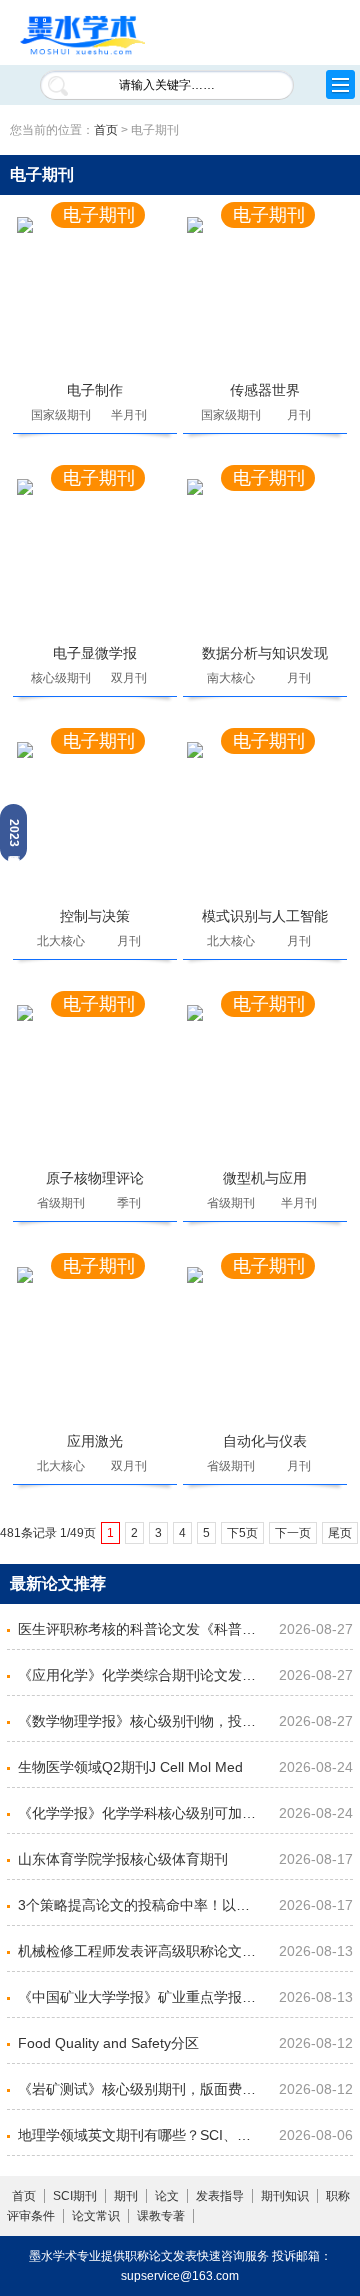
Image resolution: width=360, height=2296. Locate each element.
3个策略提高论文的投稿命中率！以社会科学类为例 (139, 1905)
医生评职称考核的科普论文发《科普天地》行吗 (139, 1629)
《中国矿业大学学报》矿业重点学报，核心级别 (139, 1997)
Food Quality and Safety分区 (108, 2043)
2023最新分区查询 (14, 833)
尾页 (340, 1533)
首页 (106, 130)
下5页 (242, 1533)
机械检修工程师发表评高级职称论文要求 (139, 1951)
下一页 (293, 1533)
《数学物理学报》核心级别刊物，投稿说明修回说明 (139, 1721)
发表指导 (220, 2196)
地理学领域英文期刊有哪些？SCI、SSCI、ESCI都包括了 (139, 2135)
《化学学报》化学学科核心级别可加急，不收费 (139, 1813)
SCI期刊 (75, 2196)
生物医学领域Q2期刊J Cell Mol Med (130, 1767)
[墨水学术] (82, 36)
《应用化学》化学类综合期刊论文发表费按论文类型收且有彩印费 (139, 1675)
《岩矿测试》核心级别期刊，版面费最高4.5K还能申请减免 (139, 2089)
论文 (167, 2196)
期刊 (126, 2196)
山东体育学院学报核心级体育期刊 (123, 1859)
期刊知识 (285, 2196)
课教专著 (161, 2216)
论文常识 (96, 2216)
